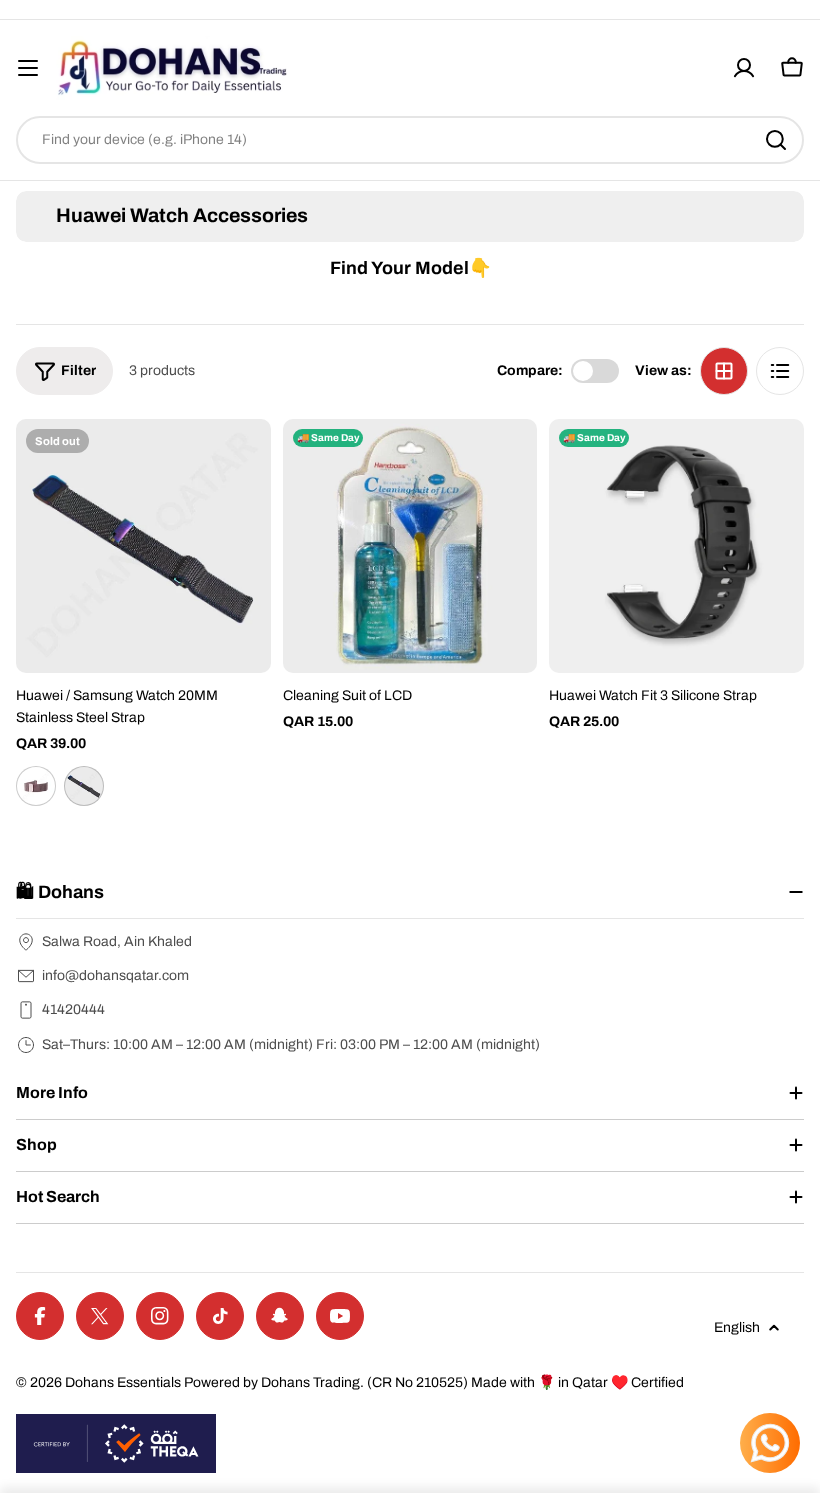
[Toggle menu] (28, 68)
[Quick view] (242, 463)
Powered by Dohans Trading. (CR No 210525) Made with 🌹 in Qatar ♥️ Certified (434, 1382)
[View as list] (780, 371)
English (737, 1327)
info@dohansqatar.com (115, 975)
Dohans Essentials (123, 1382)
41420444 (73, 1009)
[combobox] (410, 140)
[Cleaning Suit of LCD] (410, 546)
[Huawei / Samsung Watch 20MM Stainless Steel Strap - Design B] (84, 786)
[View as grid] (724, 371)
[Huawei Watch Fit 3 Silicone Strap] (676, 546)
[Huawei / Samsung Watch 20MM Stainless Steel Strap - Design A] (36, 786)
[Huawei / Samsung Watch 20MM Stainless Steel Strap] (143, 546)
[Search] (776, 140)
